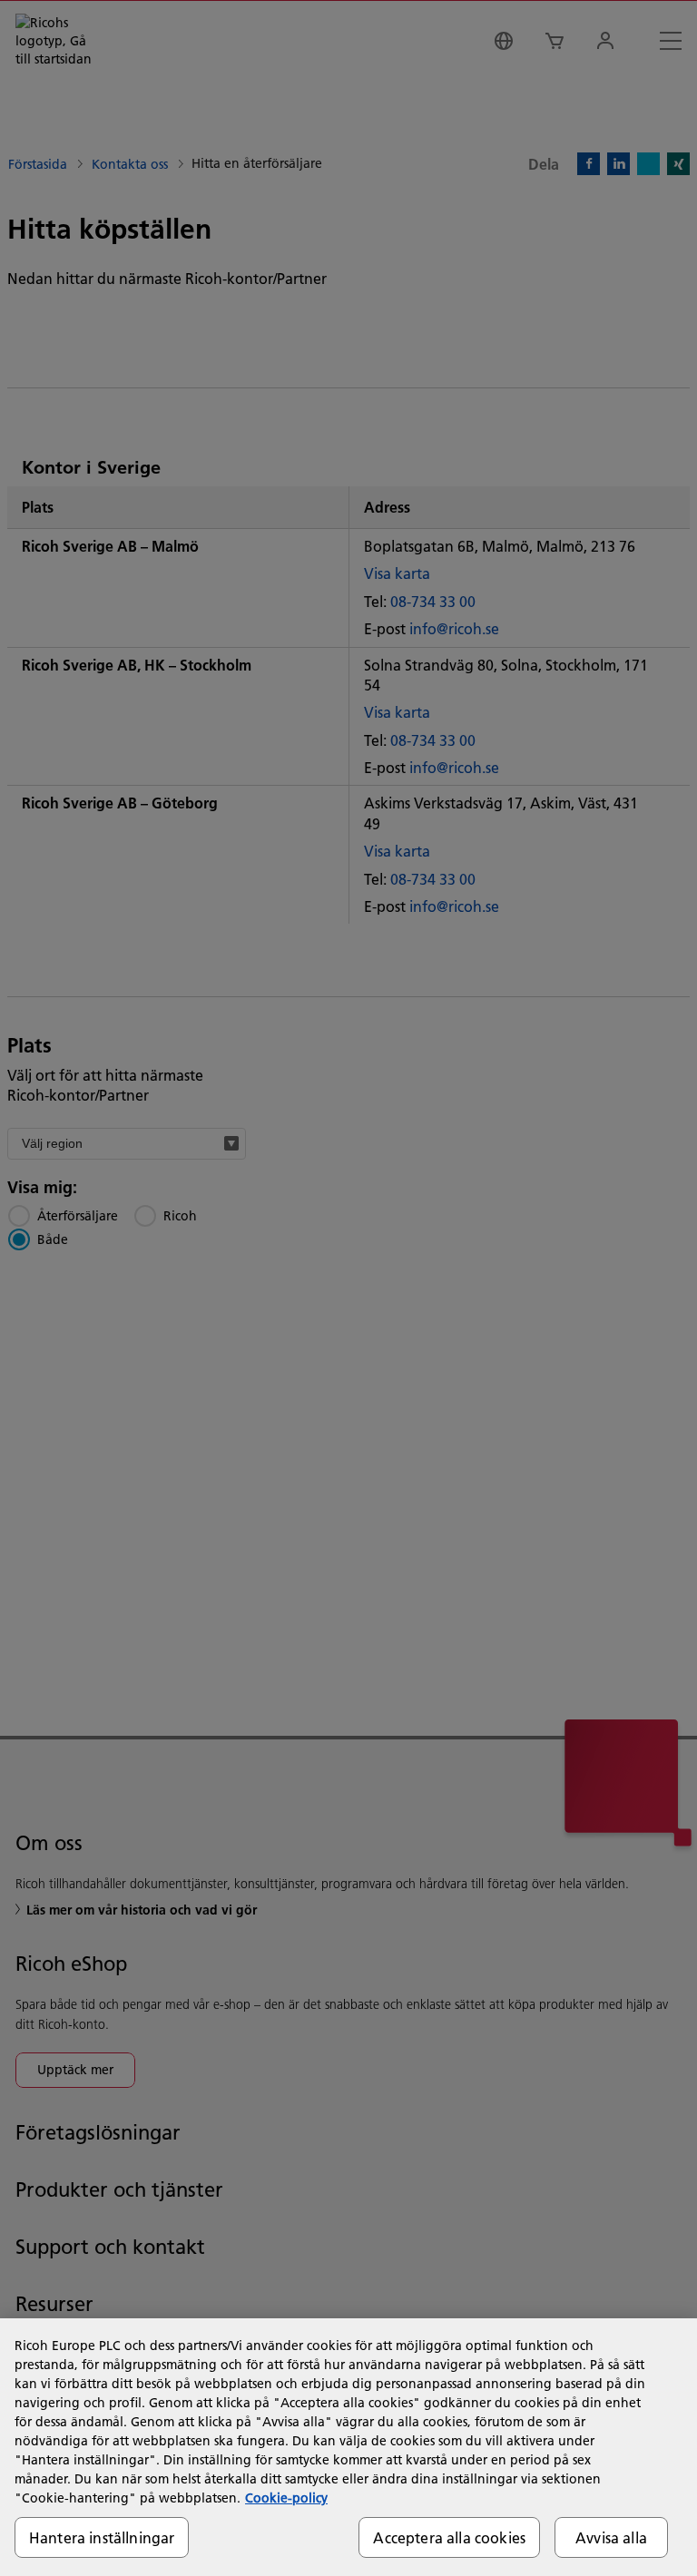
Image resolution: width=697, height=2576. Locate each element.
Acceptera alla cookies (449, 2537)
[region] (348, 2447)
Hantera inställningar (102, 2537)
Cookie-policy (286, 2498)
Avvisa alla (611, 2537)
